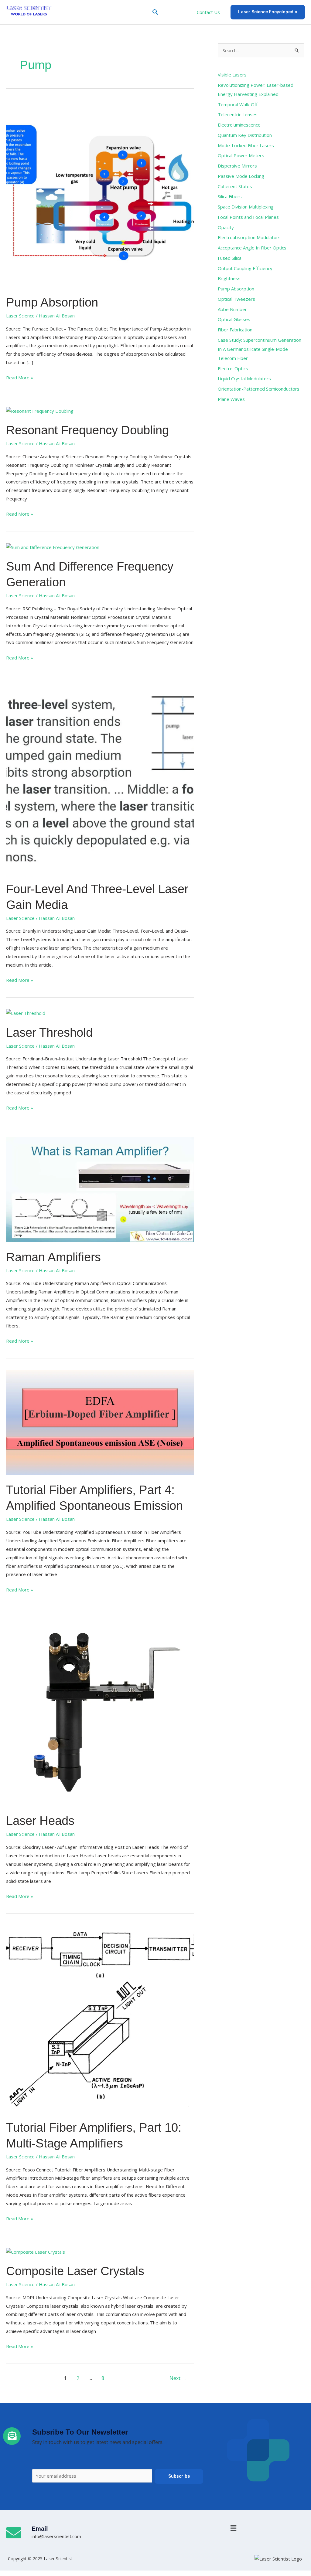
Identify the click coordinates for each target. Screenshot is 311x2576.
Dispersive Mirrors (237, 166)
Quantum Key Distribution (245, 135)
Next (178, 2378)
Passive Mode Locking (241, 176)
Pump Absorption (52, 302)
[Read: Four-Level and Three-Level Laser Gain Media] (100, 780)
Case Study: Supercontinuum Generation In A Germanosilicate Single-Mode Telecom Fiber (260, 349)
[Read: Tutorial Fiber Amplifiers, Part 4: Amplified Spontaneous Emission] (100, 1422)
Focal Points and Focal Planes (248, 217)
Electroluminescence (239, 125)
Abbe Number (232, 309)
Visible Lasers (232, 75)
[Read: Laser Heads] (100, 1712)
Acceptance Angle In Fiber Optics (252, 248)
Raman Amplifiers (53, 1257)
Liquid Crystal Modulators (244, 378)
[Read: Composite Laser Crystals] (36, 2252)
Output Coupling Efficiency (245, 268)
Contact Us (208, 12)
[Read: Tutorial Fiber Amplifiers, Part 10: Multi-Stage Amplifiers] (100, 2018)
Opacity (226, 227)
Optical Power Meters (241, 155)
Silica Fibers (230, 196)
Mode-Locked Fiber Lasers (246, 145)
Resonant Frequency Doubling (87, 430)
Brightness (229, 278)
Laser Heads (40, 1821)
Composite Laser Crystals (75, 2271)
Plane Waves (231, 399)
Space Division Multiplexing (246, 207)
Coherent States (235, 186)
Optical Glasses (234, 319)
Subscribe (179, 2476)
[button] (155, 12)
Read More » (20, 377)
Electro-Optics (233, 368)
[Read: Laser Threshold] (26, 1013)
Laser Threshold (49, 1032)
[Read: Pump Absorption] (100, 193)
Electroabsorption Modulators (249, 237)
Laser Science (20, 316)
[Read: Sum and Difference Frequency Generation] (53, 547)
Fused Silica (230, 258)
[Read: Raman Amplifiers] (100, 1189)
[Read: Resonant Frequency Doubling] (40, 411)
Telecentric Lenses (238, 114)
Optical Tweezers (236, 299)
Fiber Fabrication (235, 330)
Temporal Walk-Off (238, 104)
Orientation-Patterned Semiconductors (259, 389)
